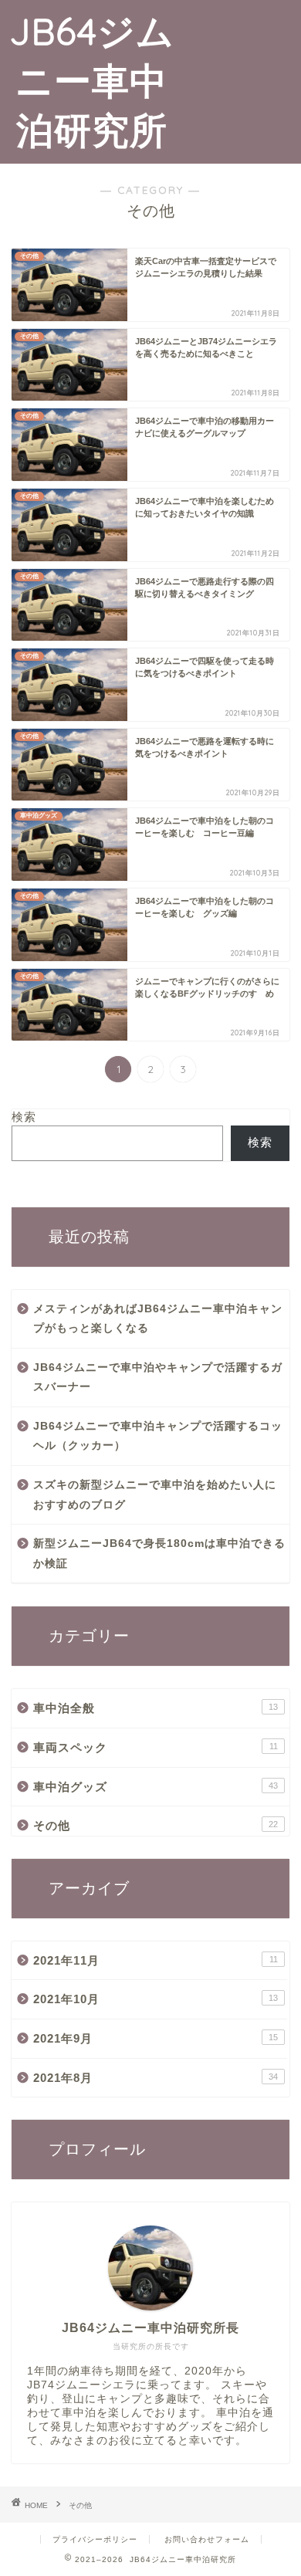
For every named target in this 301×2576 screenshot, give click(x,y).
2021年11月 (156, 1960)
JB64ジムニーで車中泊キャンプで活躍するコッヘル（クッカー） (158, 1436)
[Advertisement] (242, 64)
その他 (156, 1825)
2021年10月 (156, 1999)
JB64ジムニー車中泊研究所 (92, 80)
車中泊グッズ (156, 1787)
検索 (24, 1117)
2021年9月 (156, 2038)
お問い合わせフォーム (207, 2539)
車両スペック (156, 1747)
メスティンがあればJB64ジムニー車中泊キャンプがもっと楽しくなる (158, 1319)
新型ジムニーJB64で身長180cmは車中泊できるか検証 (159, 1554)
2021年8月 (156, 2078)
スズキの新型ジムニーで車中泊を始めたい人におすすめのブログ (155, 1495)
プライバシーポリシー (95, 2539)
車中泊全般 (156, 1708)
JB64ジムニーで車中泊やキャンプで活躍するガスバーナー (158, 1378)
